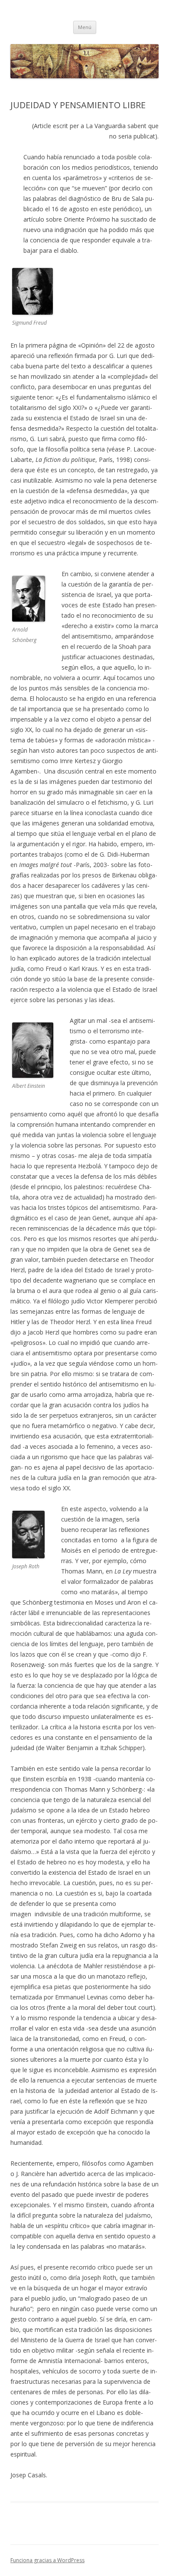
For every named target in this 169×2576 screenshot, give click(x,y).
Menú (85, 27)
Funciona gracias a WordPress (47, 2560)
